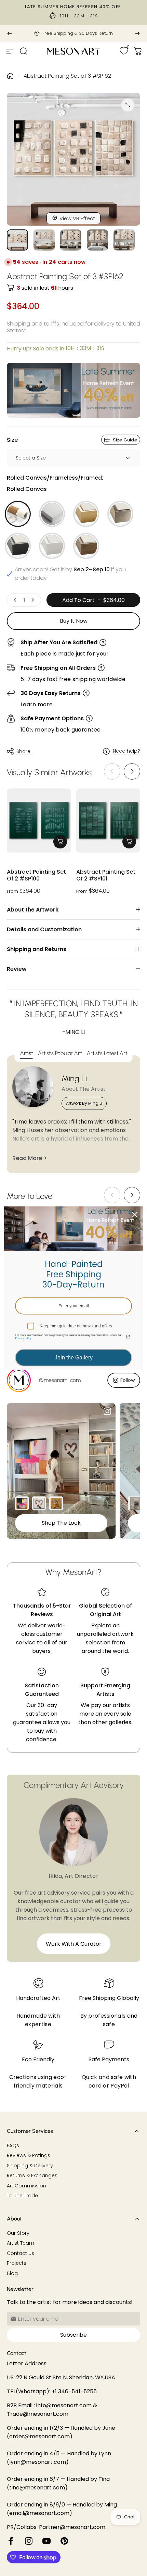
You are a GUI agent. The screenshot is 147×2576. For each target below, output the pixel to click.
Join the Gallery (74, 1358)
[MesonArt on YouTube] (46, 2541)
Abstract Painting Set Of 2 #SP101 (106, 876)
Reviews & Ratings (29, 2156)
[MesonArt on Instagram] (29, 2541)
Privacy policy (23, 1338)
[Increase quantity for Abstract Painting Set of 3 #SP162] (32, 600)
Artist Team (21, 2243)
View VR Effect (77, 218)
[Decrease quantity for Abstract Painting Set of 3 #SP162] (15, 600)
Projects (17, 2263)
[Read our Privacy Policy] (128, 1337)
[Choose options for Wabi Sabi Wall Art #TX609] (135, 1503)
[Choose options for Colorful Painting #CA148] (22, 1503)
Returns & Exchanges (32, 2176)
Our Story (18, 2233)
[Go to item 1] (44, 240)
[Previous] (10, 33)
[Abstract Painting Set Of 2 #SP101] (108, 820)
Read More (27, 1158)
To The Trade (22, 2196)
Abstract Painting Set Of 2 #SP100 (36, 876)
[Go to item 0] (17, 240)
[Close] (135, 1215)
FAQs (13, 2146)
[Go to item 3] (97, 240)
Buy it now (74, 621)
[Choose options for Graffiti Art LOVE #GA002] (39, 1503)
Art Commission (26, 2186)
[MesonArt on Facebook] (11, 2541)
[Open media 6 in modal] (128, 105)
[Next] (137, 33)
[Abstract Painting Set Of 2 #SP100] (39, 820)
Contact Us (21, 2254)
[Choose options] (60, 842)
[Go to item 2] (71, 240)
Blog (12, 2274)
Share (23, 751)
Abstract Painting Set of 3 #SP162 (67, 76)
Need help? (126, 751)
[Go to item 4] (124, 240)
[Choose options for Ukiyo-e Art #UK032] (56, 1503)
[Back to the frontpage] (10, 76)
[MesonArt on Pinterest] (64, 2541)
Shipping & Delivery (30, 2166)
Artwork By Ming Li (84, 1103)
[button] (132, 771)
